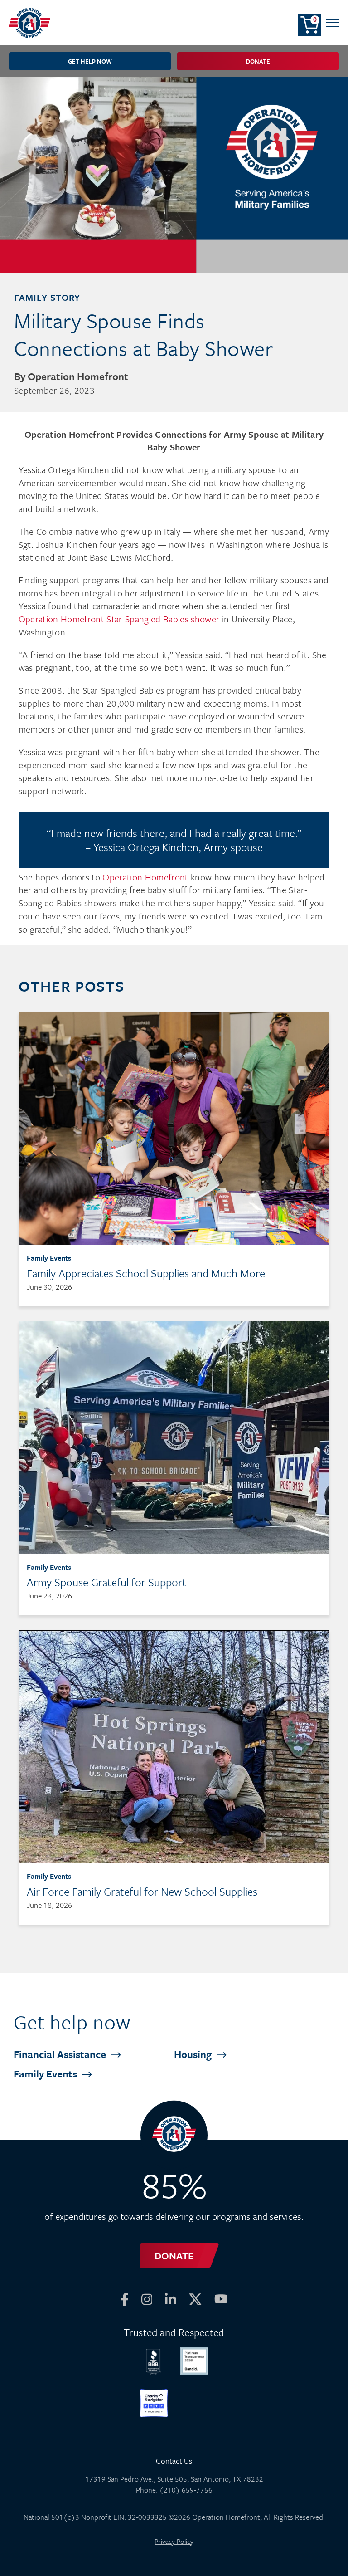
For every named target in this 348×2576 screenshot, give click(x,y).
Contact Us (174, 2461)
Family (46, 2074)
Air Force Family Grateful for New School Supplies (142, 1891)
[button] (333, 23)
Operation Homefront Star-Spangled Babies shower (119, 619)
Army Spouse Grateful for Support (106, 1582)
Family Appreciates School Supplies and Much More (146, 1273)
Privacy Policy (174, 2541)
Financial (61, 2054)
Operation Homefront (145, 877)
